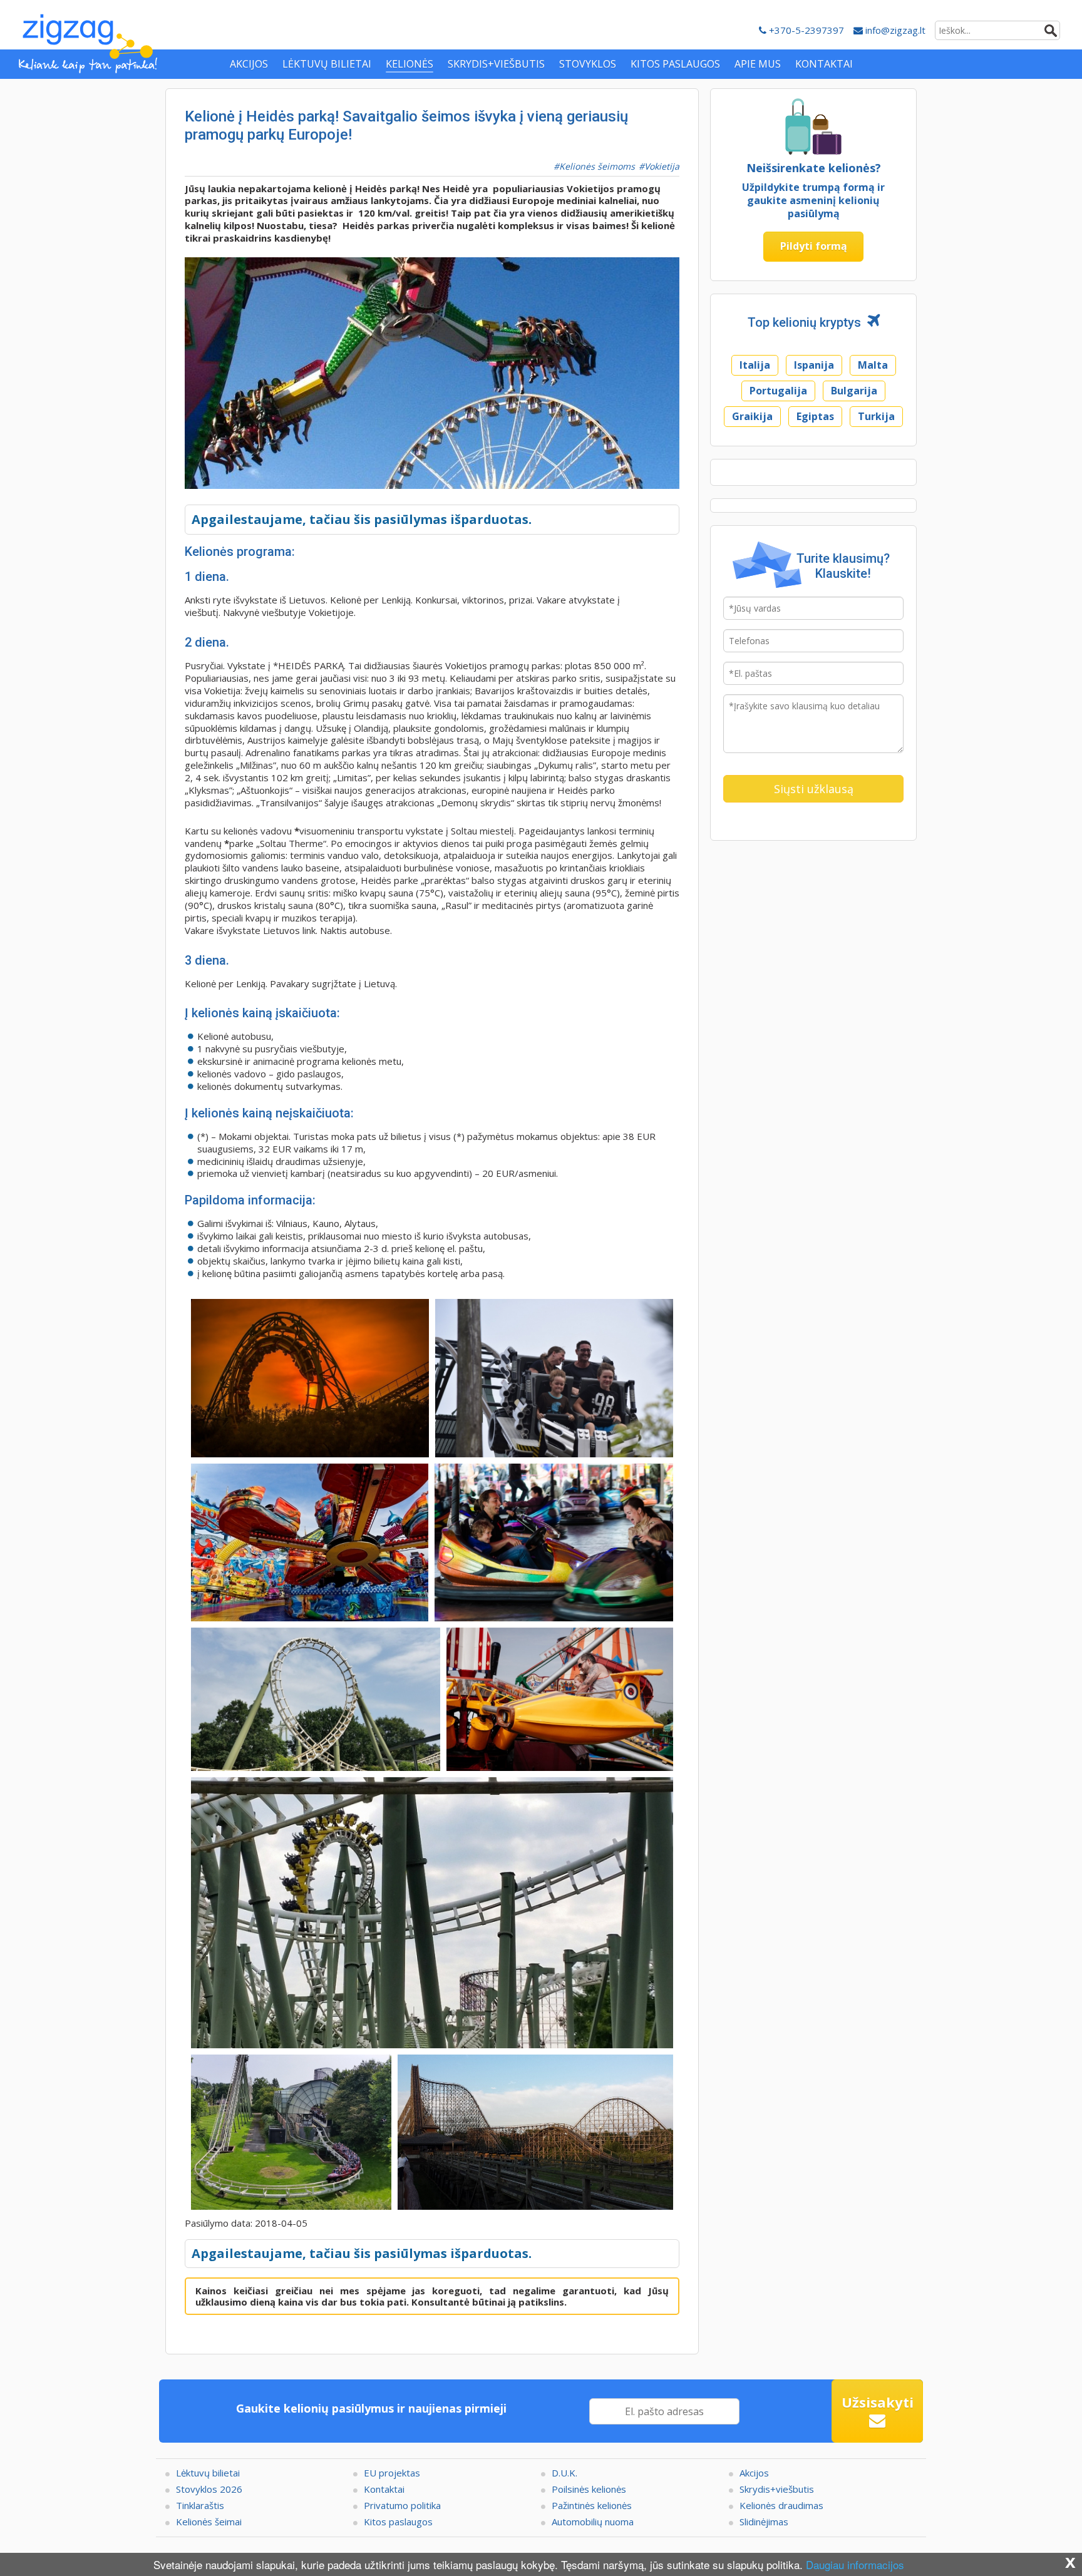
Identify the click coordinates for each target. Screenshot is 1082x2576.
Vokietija (662, 166)
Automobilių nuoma (593, 2522)
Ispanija (814, 365)
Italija (755, 365)
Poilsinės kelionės (589, 2489)
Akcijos (754, 2473)
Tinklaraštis (200, 2505)
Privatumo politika (402, 2505)
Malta (873, 365)
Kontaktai (384, 2489)
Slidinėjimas (764, 2522)
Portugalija (778, 391)
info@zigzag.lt (894, 30)
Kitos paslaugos (398, 2522)
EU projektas (392, 2473)
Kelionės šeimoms (597, 166)
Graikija (752, 416)
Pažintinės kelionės (592, 2505)
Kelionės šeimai (209, 2522)
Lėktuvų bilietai (208, 2473)
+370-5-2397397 (805, 30)
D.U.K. (564, 2473)
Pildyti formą (814, 246)
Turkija (876, 416)
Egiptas (815, 416)
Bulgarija (854, 391)
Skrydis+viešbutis (777, 2489)
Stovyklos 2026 (209, 2489)
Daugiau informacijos (855, 2564)
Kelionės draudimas (781, 2505)
